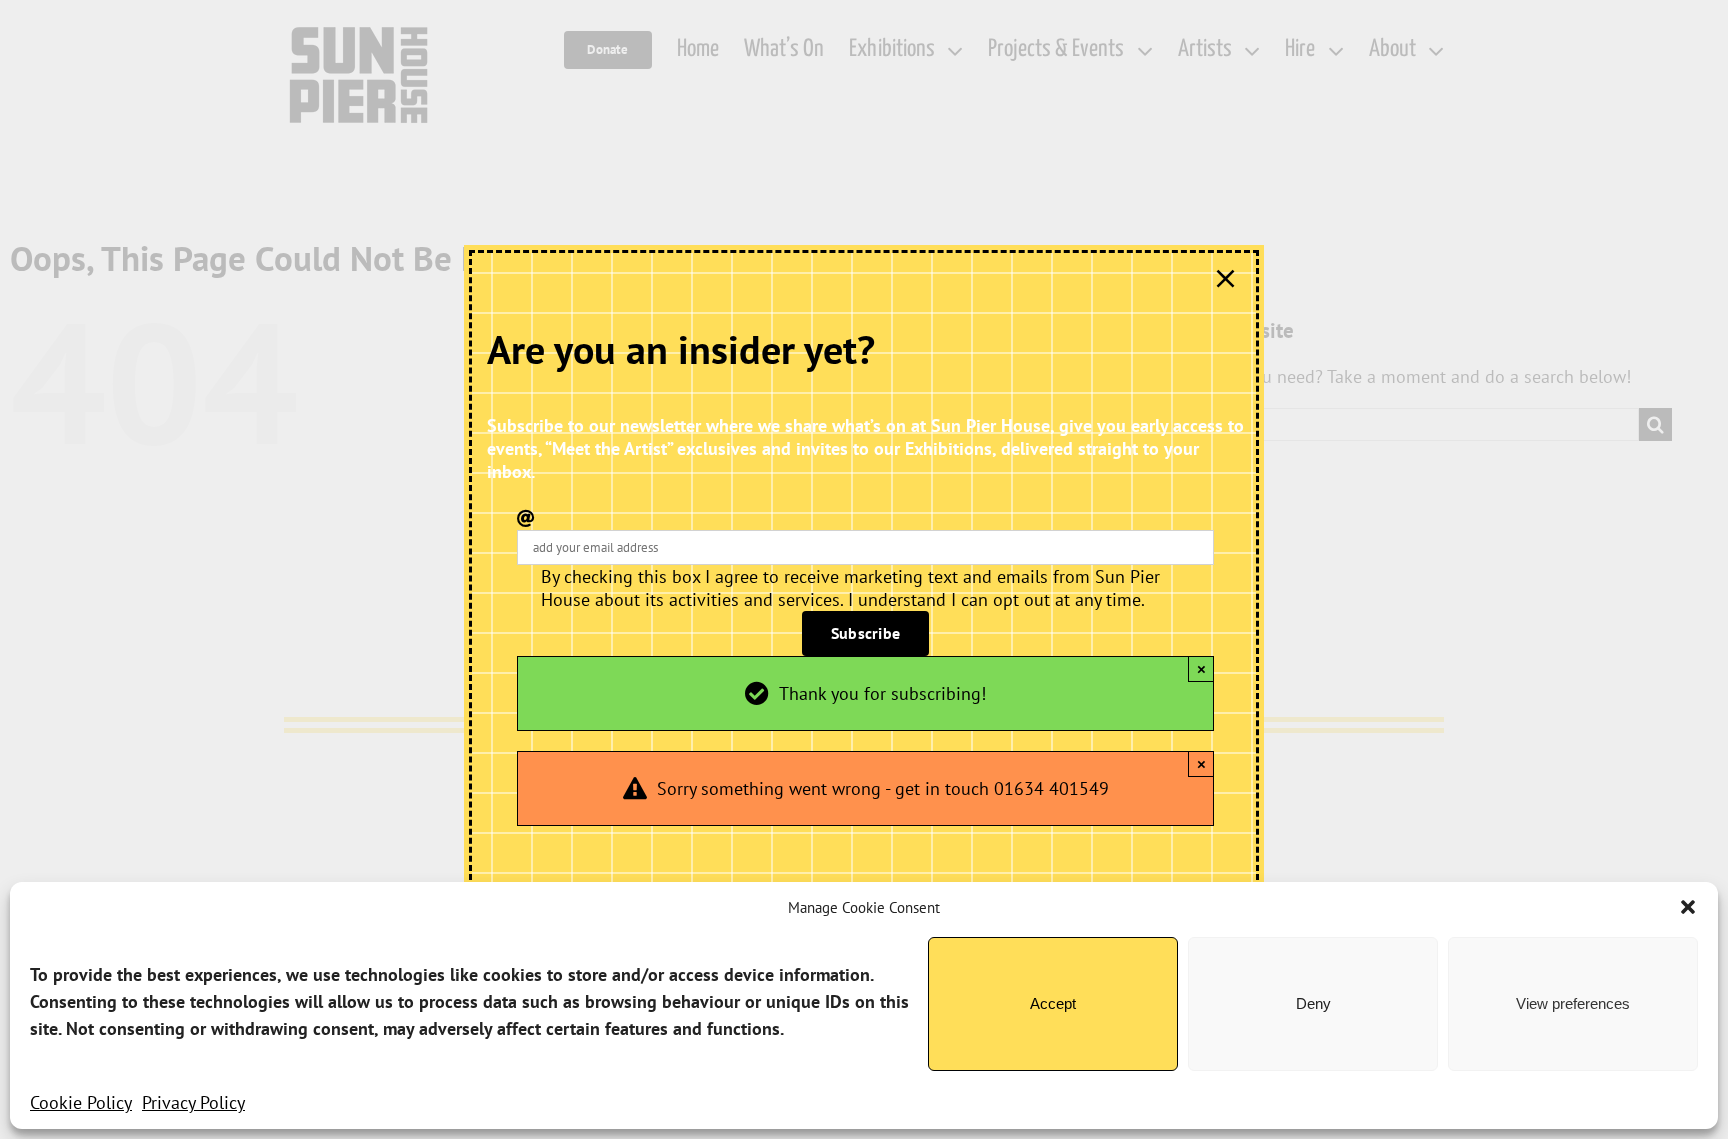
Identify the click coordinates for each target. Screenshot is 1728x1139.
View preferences (1573, 1003)
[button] (1688, 907)
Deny (1313, 1003)
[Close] (1225, 278)
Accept (1053, 1003)
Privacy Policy (193, 1102)
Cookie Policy (81, 1102)
